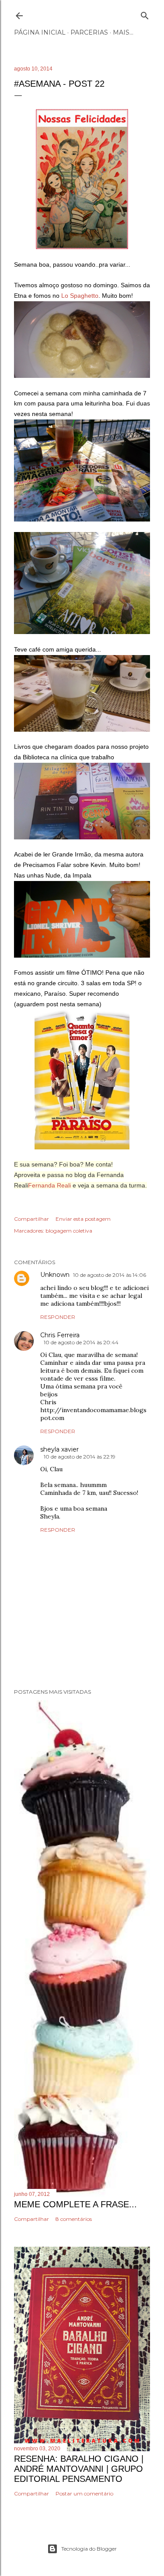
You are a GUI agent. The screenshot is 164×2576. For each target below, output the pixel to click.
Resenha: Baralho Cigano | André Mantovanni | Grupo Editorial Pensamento (79, 2469)
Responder (58, 1317)
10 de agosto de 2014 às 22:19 (80, 1457)
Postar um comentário (84, 2493)
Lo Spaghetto (80, 296)
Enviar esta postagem (83, 1219)
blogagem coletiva (69, 1231)
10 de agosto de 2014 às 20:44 (81, 1342)
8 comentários (74, 2219)
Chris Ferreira (60, 1335)
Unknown (55, 1275)
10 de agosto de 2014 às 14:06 (110, 1275)
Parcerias (89, 32)
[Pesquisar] (145, 14)
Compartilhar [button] (31, 1219)
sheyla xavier (59, 1449)
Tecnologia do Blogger (89, 2549)
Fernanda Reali (49, 1185)
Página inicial (40, 32)
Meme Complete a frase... (75, 2204)
